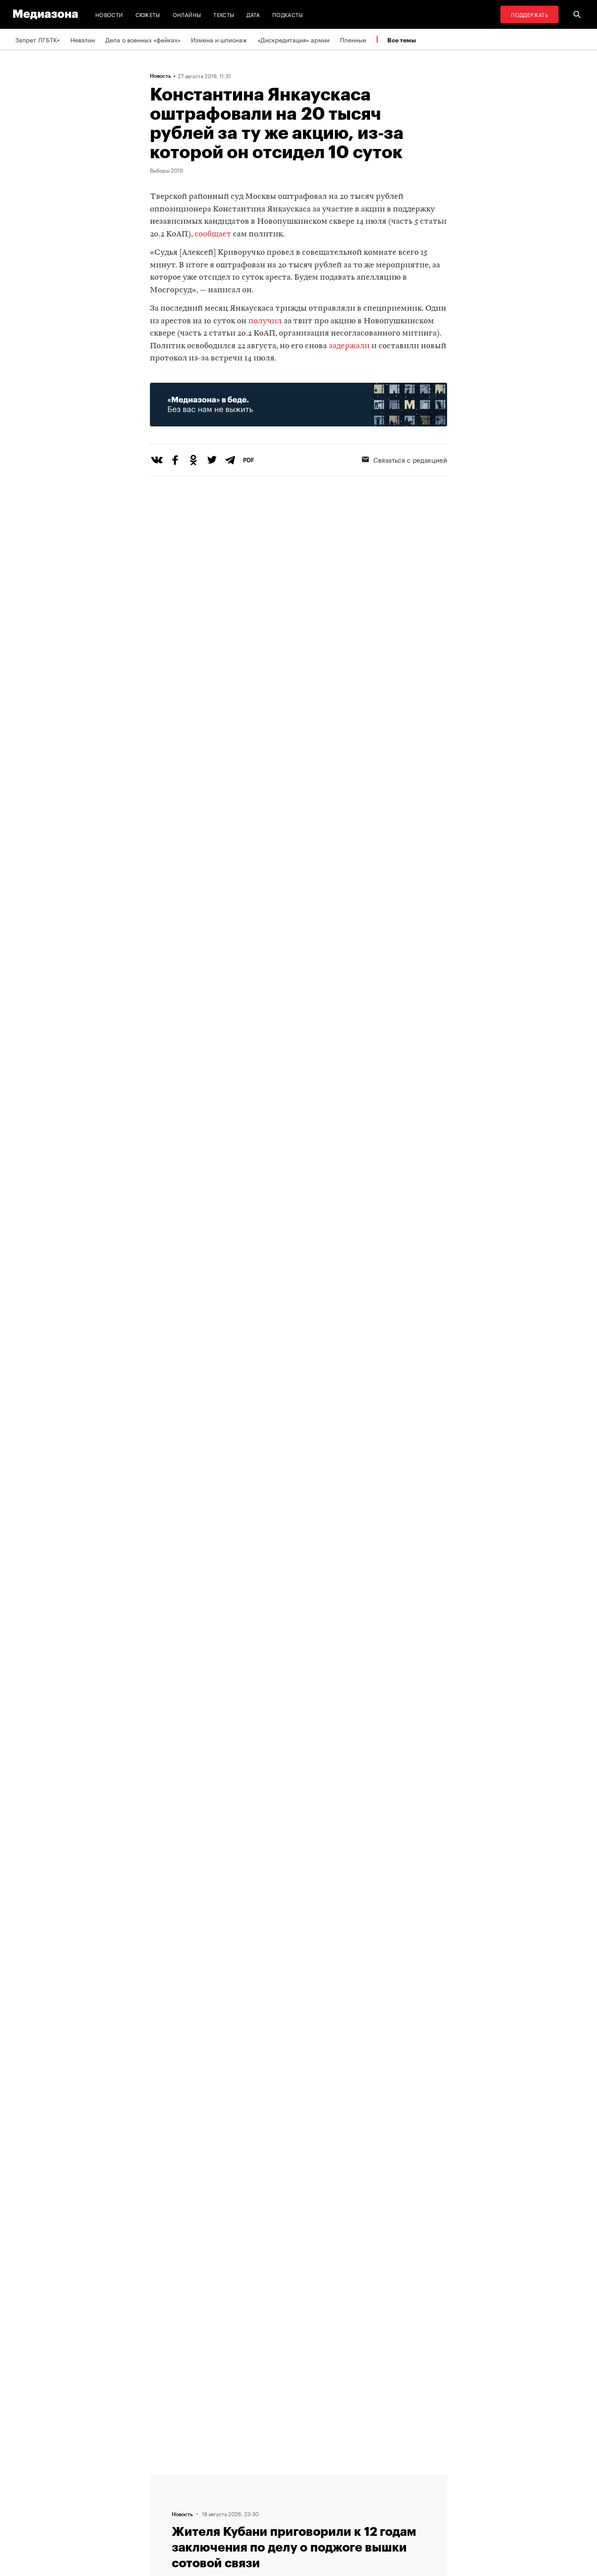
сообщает (214, 234)
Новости (109, 14)
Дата (253, 14)
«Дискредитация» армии (293, 39)
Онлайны (187, 14)
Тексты (224, 14)
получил (265, 321)
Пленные (353, 39)
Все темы (402, 40)
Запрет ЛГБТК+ (38, 39)
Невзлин (83, 39)
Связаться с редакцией (410, 459)
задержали (350, 346)
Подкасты (288, 14)
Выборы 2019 (167, 170)
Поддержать (529, 14)
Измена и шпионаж (219, 39)
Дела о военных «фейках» (143, 39)
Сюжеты (148, 14)
